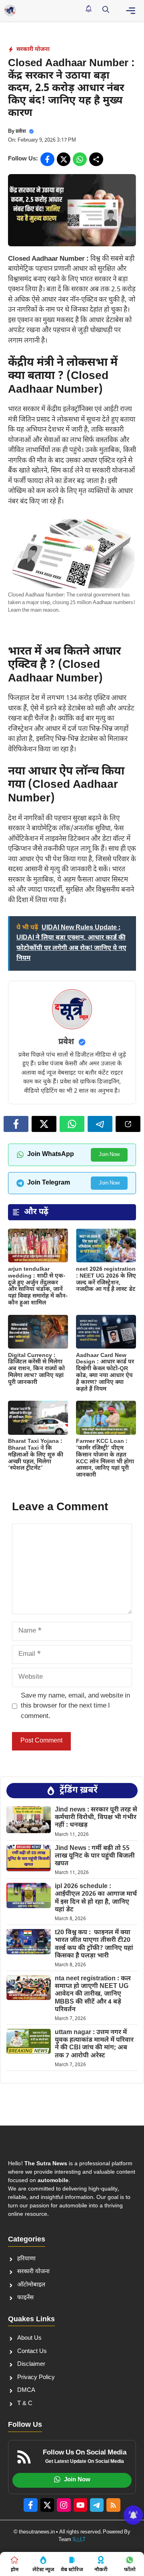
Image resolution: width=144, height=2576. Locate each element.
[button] (106, 10)
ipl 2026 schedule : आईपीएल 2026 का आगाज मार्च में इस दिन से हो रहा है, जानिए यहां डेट (96, 1898)
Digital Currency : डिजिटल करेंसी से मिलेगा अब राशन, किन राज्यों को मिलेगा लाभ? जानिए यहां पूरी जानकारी (36, 1369)
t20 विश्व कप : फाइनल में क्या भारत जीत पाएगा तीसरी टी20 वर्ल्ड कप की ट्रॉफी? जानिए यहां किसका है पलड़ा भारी (94, 1944)
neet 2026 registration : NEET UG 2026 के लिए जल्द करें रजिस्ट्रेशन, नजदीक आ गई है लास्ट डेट (106, 1279)
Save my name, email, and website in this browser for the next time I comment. (75, 1706)
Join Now (109, 1155)
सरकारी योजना (33, 50)
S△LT (79, 2540)
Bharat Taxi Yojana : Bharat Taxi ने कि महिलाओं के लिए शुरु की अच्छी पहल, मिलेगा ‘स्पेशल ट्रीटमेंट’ (36, 1455)
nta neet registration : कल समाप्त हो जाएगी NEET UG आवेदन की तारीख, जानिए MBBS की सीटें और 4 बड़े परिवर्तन (93, 1994)
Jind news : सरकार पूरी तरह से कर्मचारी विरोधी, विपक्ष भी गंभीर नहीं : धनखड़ (96, 1818)
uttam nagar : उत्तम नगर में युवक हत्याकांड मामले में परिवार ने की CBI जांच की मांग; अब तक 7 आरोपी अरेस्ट (94, 2044)
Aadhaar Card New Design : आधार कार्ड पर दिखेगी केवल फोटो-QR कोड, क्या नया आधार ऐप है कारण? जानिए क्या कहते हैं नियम (105, 1372)
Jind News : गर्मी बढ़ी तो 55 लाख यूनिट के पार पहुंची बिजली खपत (95, 1856)
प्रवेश (21, 131)
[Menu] (131, 11)
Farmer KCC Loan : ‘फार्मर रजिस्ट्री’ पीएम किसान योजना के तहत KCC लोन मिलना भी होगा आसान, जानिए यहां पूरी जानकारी (105, 1458)
